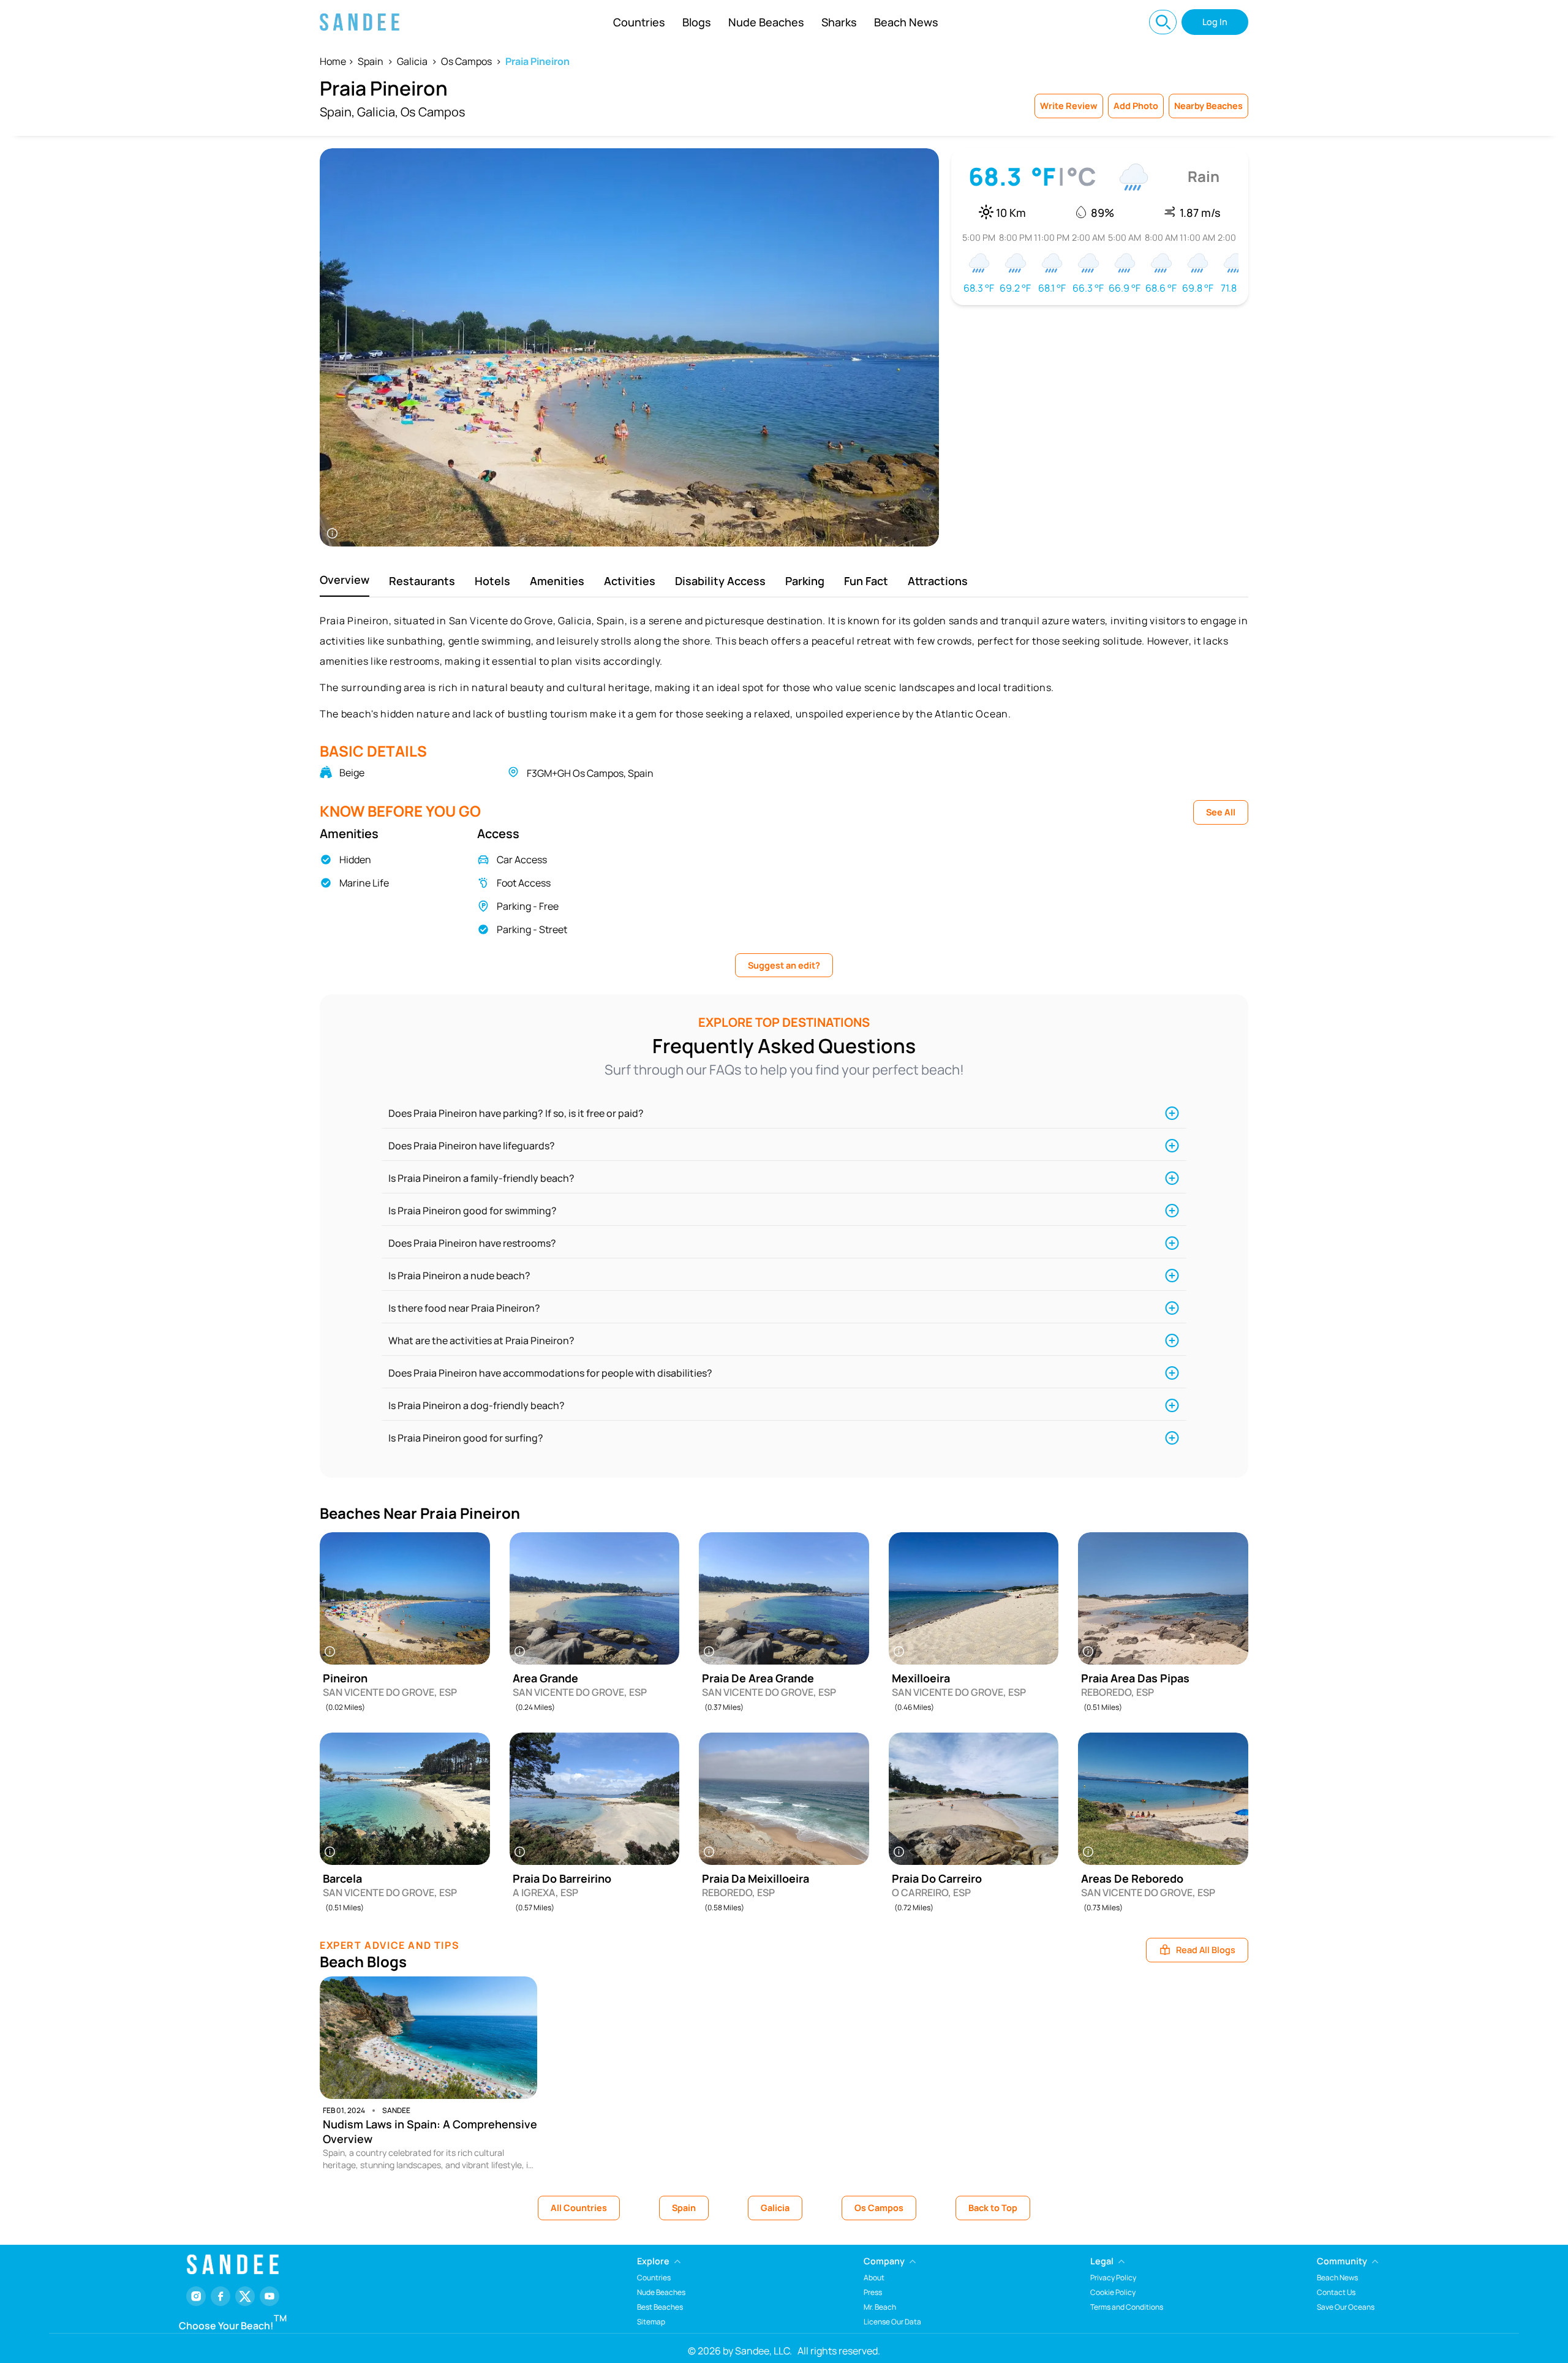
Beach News (906, 22)
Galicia (412, 61)
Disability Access (720, 581)
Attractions (938, 581)
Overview (345, 580)
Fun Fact (866, 581)
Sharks (839, 22)
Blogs (697, 22)
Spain (371, 61)
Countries (639, 22)
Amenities (557, 581)
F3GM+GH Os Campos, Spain (590, 773)
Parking (805, 581)
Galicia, (378, 112)
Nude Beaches (766, 22)
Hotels (492, 581)
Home (333, 61)
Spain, (337, 112)
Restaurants (422, 581)
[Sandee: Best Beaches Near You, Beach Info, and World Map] (360, 22)
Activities (630, 581)
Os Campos (466, 61)
